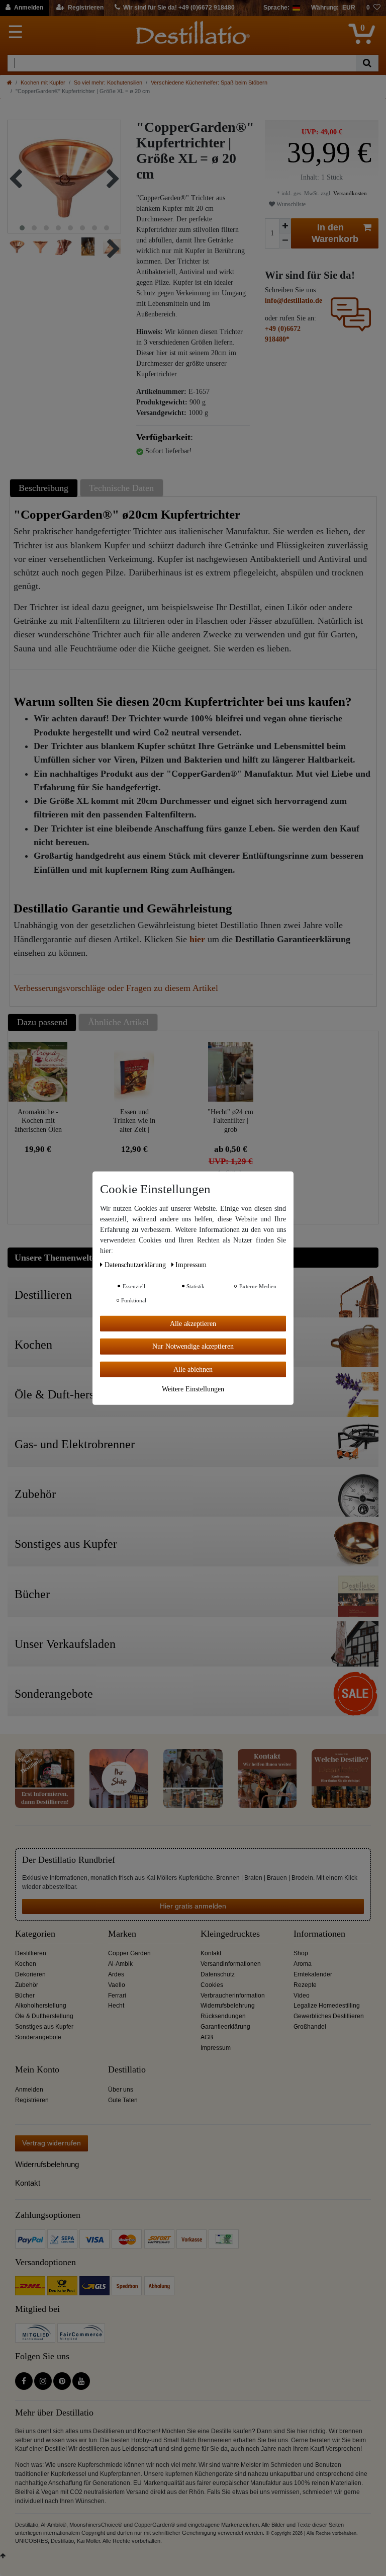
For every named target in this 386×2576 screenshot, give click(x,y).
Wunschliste (290, 204)
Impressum (216, 2048)
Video (302, 1996)
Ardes (116, 1974)
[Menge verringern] (285, 241)
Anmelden (29, 2090)
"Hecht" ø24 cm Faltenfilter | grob (230, 1120)
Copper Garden (129, 1953)
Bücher (25, 1996)
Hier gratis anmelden (193, 1906)
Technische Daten (121, 488)
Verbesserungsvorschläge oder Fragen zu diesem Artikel (116, 988)
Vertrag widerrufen (52, 2143)
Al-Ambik (120, 1964)
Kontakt (211, 1953)
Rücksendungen (223, 2016)
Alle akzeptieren (193, 1323)
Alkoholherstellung (41, 2006)
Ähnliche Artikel (118, 1022)
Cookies (212, 1985)
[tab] (45, 488)
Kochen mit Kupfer (43, 82)
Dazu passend (42, 1022)
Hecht (116, 2006)
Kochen (26, 1964)
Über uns (121, 2090)
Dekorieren (30, 1974)
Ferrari (117, 1996)
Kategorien (35, 1934)
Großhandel (310, 2027)
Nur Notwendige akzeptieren (193, 1346)
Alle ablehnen (193, 1369)
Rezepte (305, 1985)
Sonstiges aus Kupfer (44, 2027)
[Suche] (367, 63)
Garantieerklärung (225, 2027)
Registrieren (32, 2100)
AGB (207, 2037)
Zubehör (27, 1985)
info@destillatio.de (294, 301)
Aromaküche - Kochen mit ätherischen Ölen (38, 1120)
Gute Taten (123, 2100)
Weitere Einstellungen (193, 1389)
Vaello (117, 1985)
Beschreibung (43, 488)
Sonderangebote (38, 2037)
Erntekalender (313, 1974)
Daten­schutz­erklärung (136, 1264)
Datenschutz (218, 1974)
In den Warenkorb (335, 233)
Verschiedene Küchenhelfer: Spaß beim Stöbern (209, 82)
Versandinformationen (231, 1964)
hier (197, 939)
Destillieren (31, 1953)
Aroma (303, 1964)
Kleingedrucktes (230, 1934)
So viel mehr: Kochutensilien (108, 82)
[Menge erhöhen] (285, 226)
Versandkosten (349, 193)
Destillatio (127, 2070)
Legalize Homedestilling (327, 2006)
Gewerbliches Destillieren (329, 2016)
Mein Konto (37, 2070)
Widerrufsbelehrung (228, 2006)
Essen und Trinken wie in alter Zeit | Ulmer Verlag (134, 1120)
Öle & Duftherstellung (44, 2016)
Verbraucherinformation (233, 1996)
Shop (301, 1953)
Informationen (319, 1934)
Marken (122, 1934)
